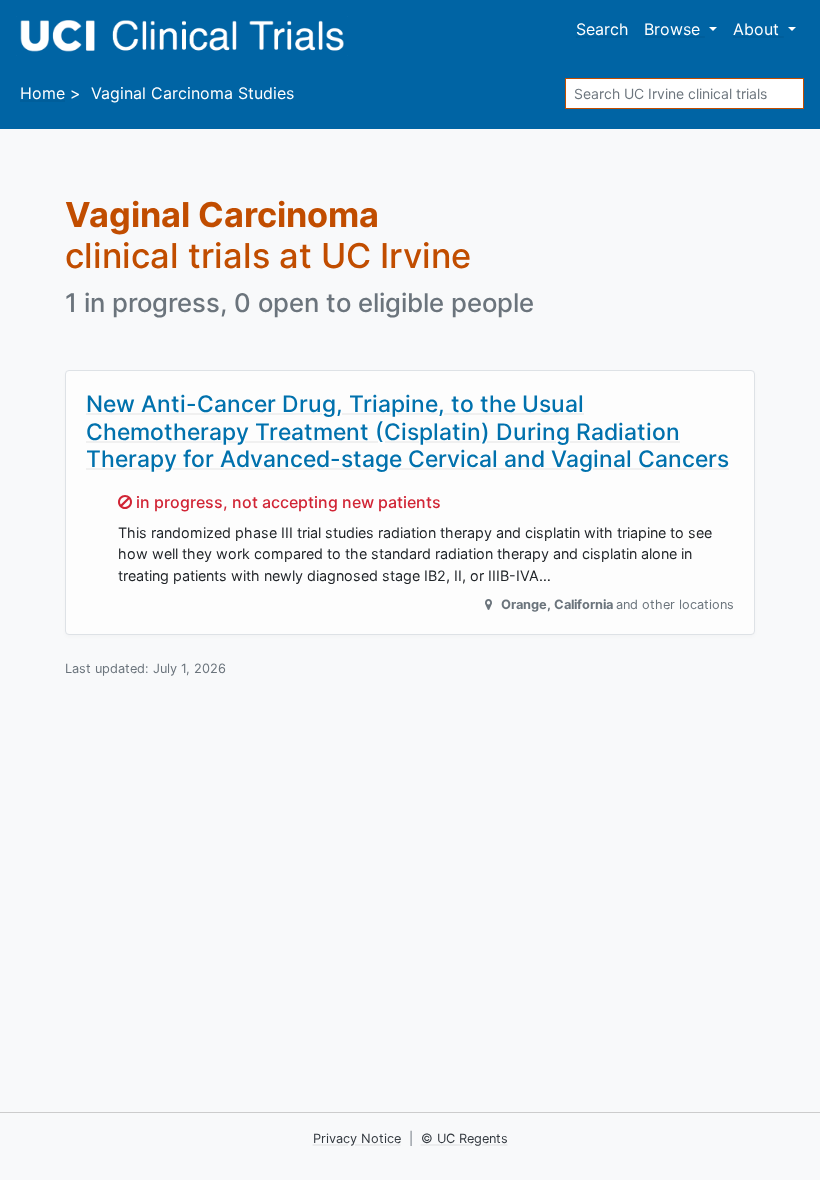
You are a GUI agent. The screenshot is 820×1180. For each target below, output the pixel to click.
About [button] (758, 29)
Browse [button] (674, 29)
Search (602, 29)
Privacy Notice (357, 1138)
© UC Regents (464, 1138)
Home (42, 93)
